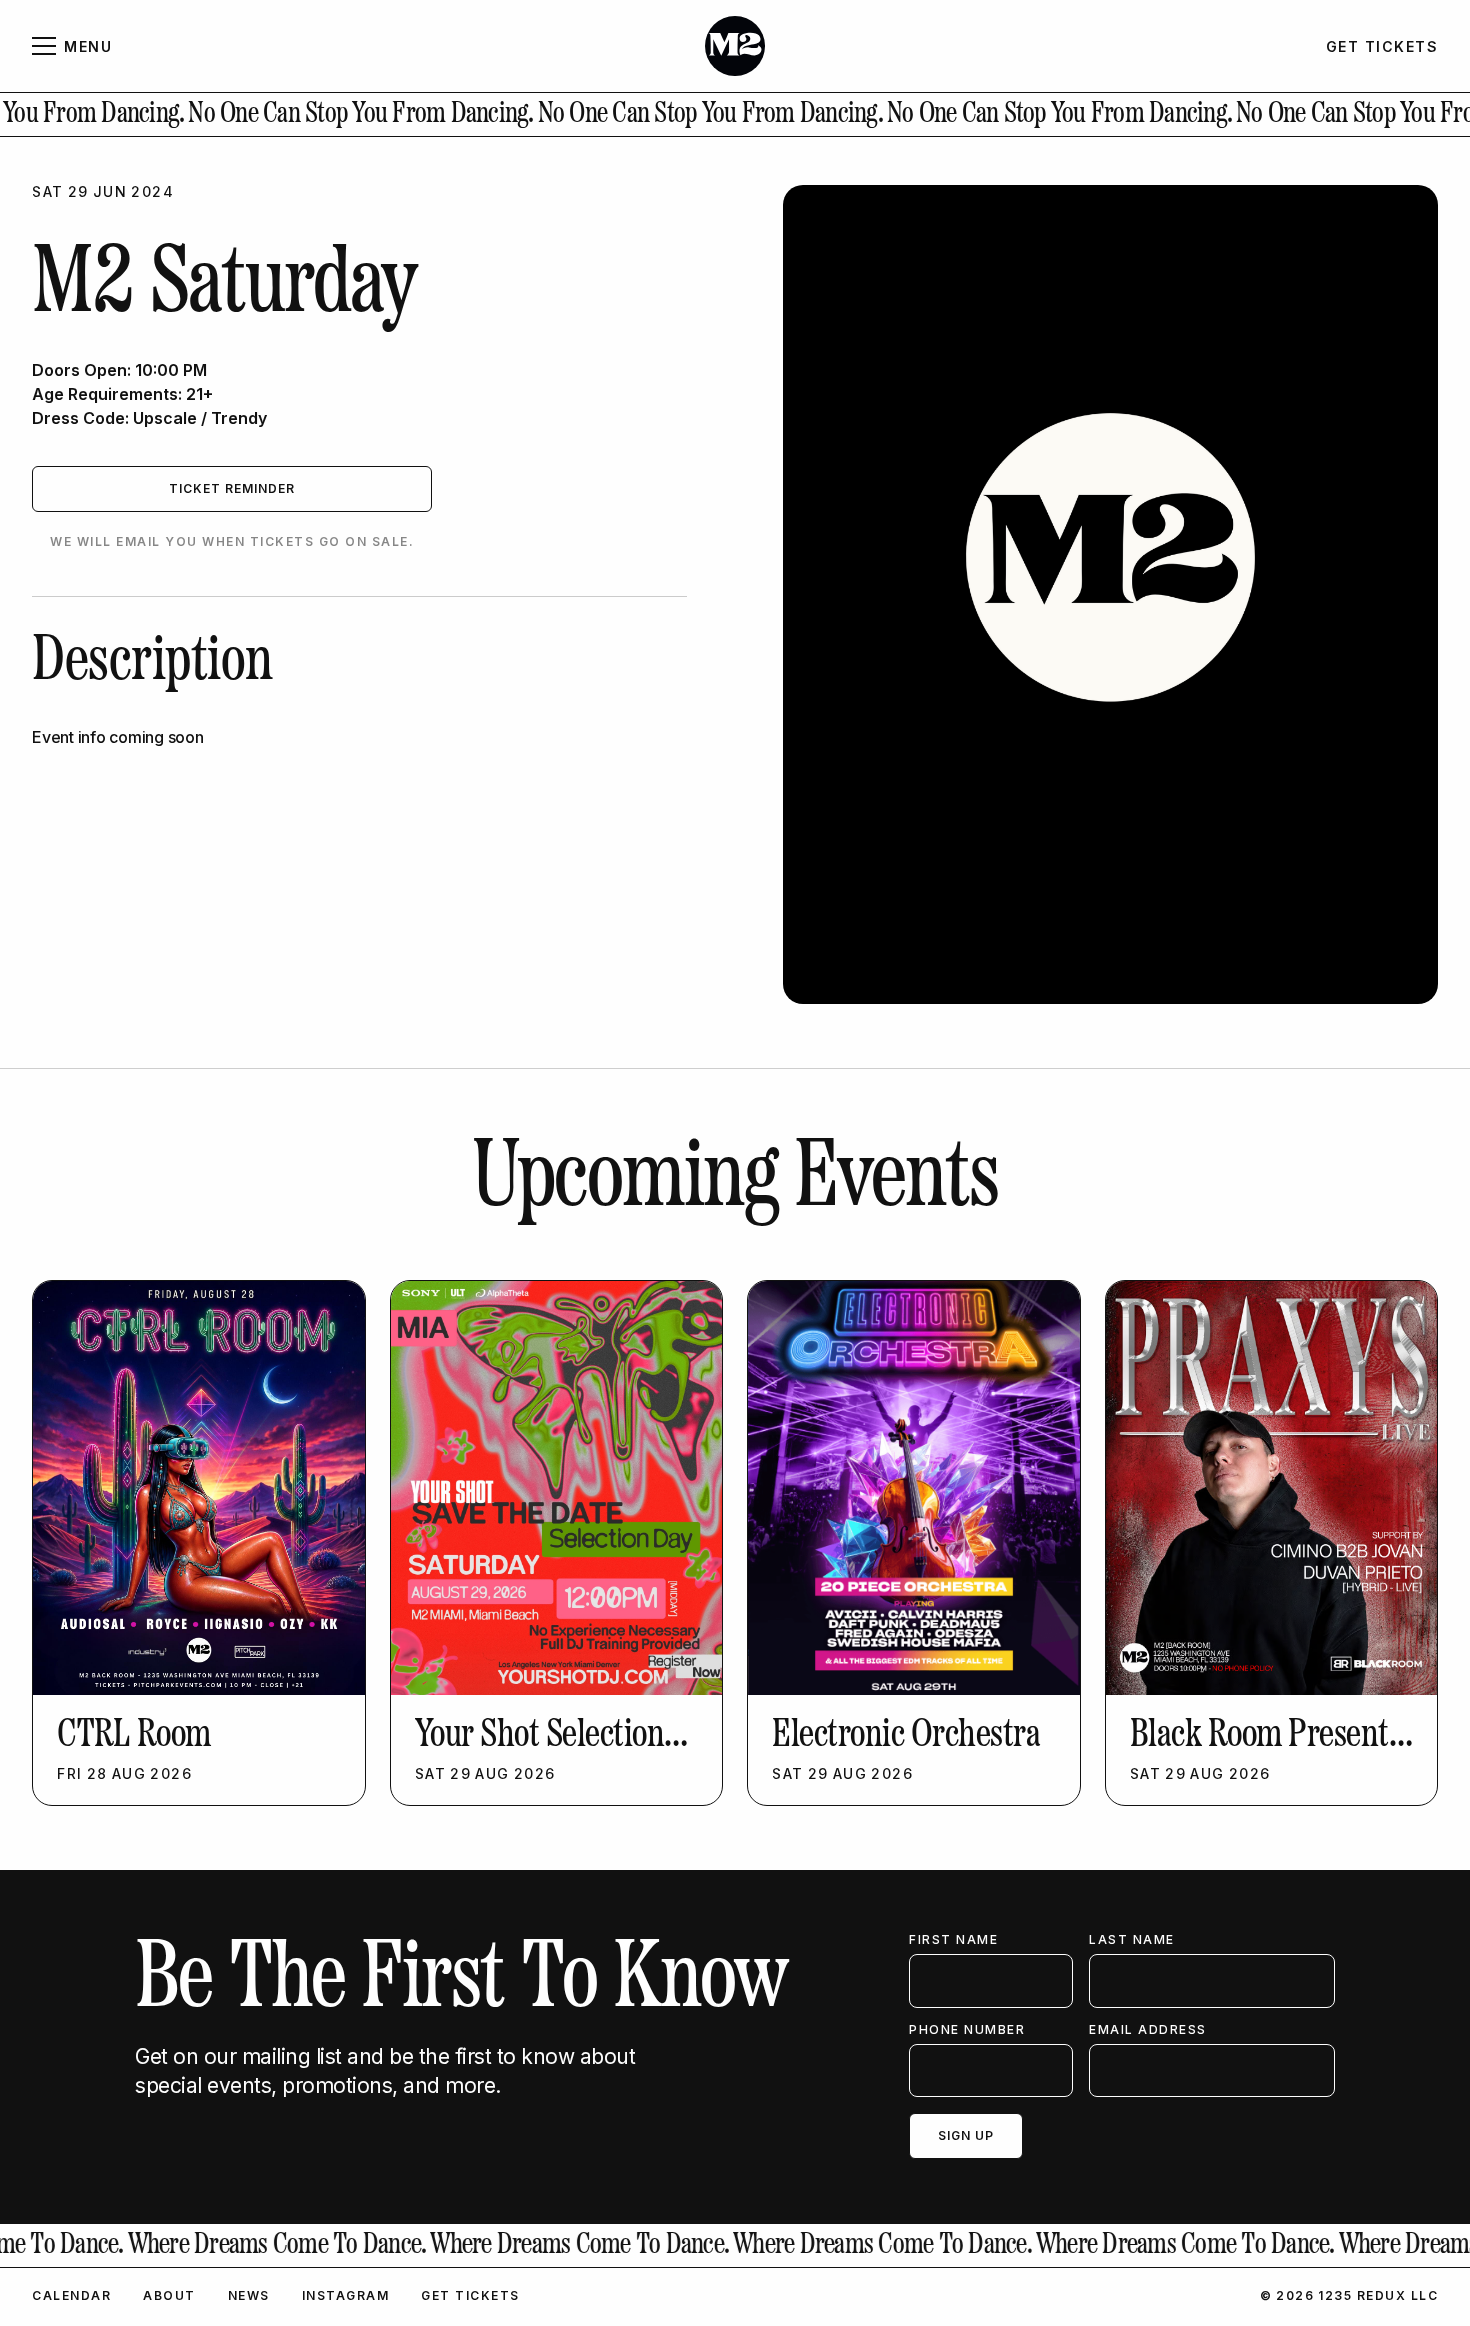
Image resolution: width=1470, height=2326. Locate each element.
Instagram (346, 2295)
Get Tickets (470, 2295)
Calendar (71, 2295)
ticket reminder (232, 488)
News (249, 2295)
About (169, 2295)
